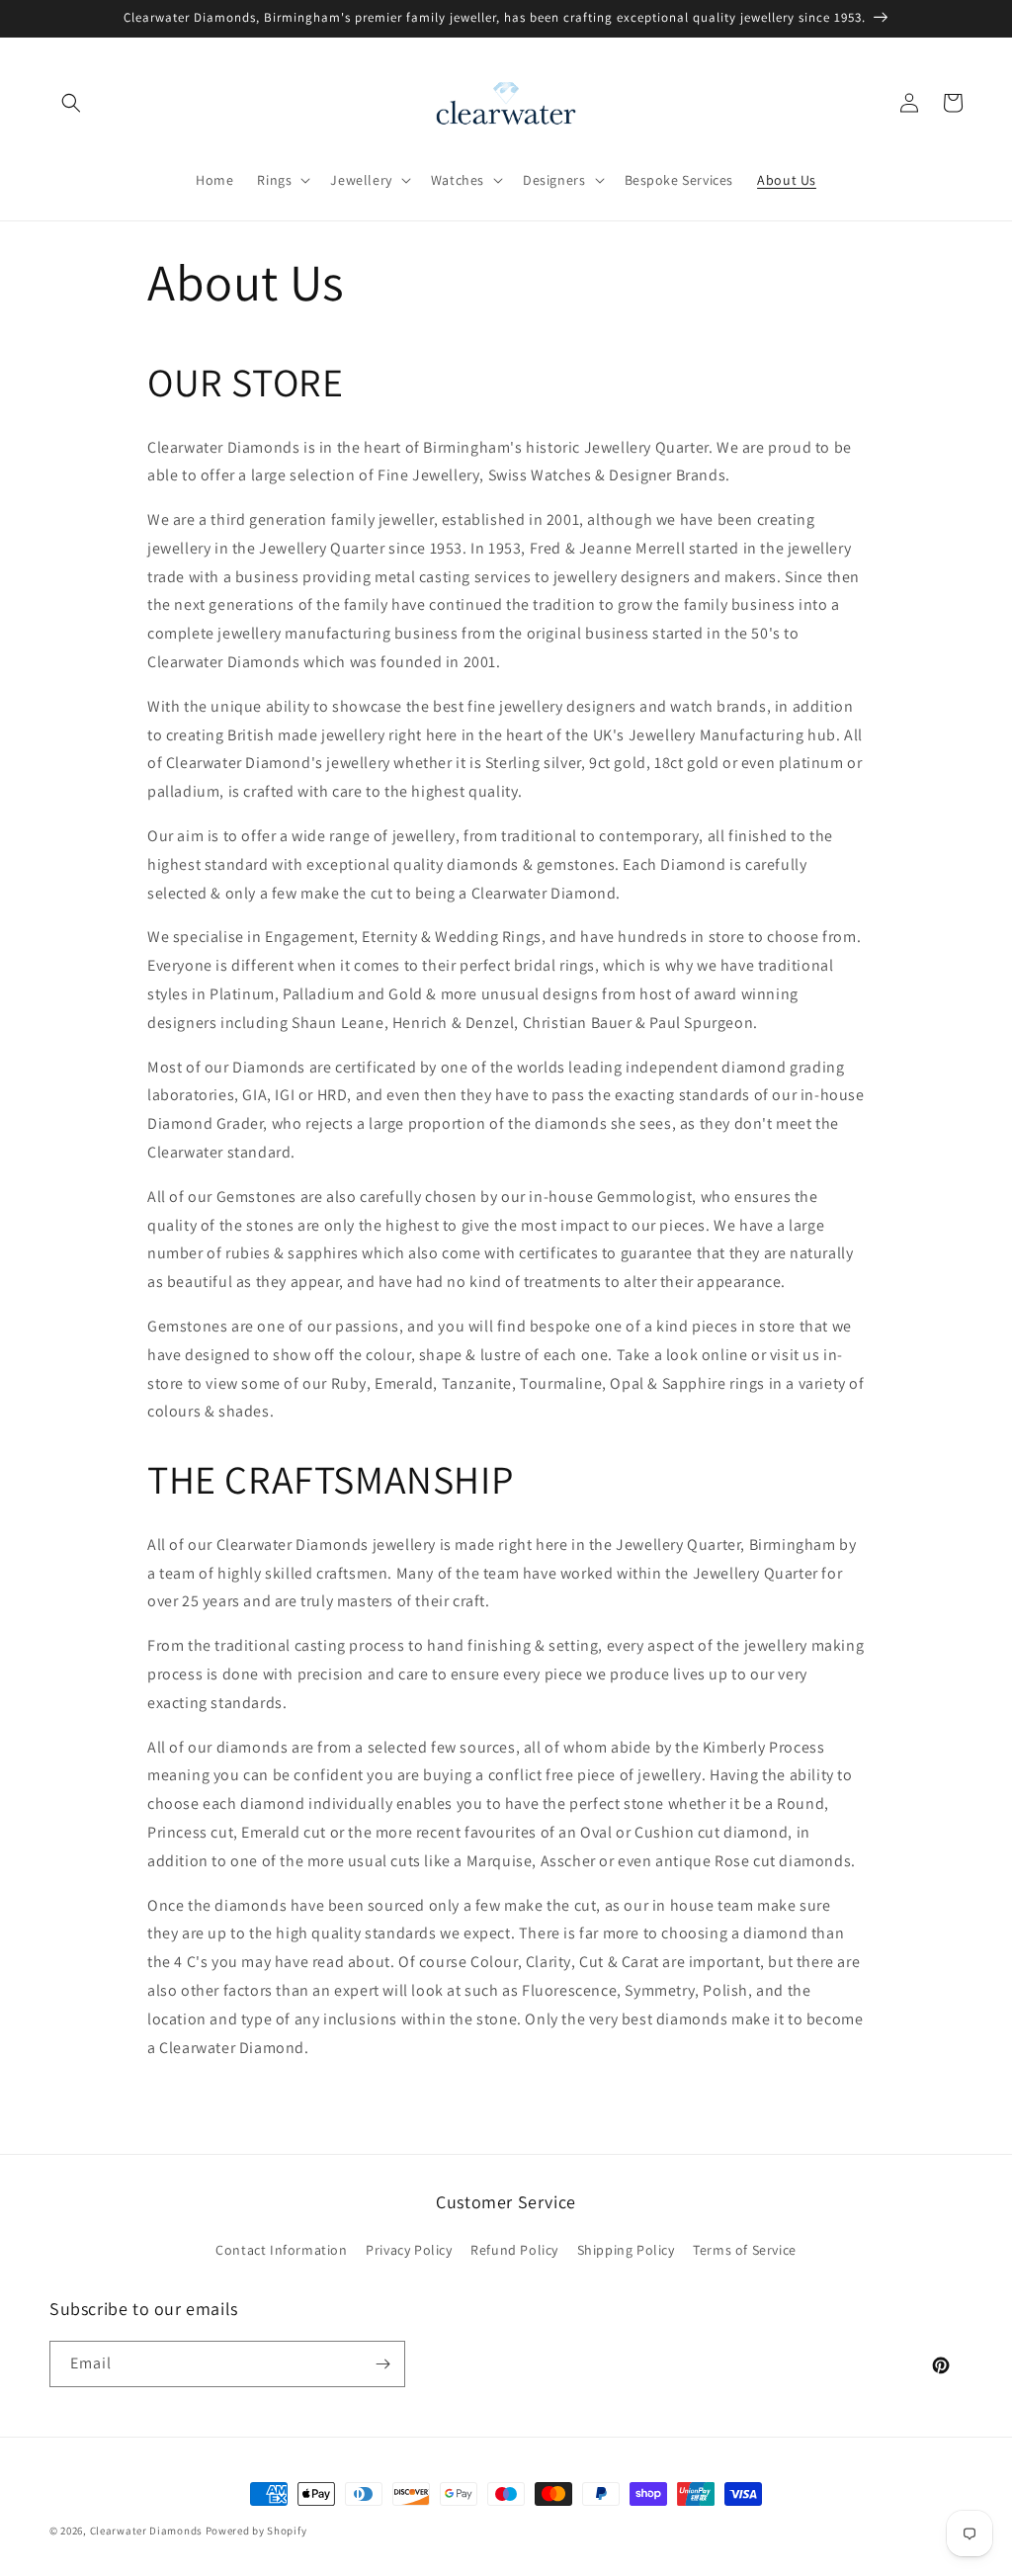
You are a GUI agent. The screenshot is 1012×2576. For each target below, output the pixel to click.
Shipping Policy (626, 2250)
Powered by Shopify (256, 2531)
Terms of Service (745, 2250)
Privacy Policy (409, 2250)
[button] (71, 103)
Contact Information (281, 2250)
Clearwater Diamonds (146, 2531)
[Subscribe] (382, 2364)
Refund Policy (514, 2250)
